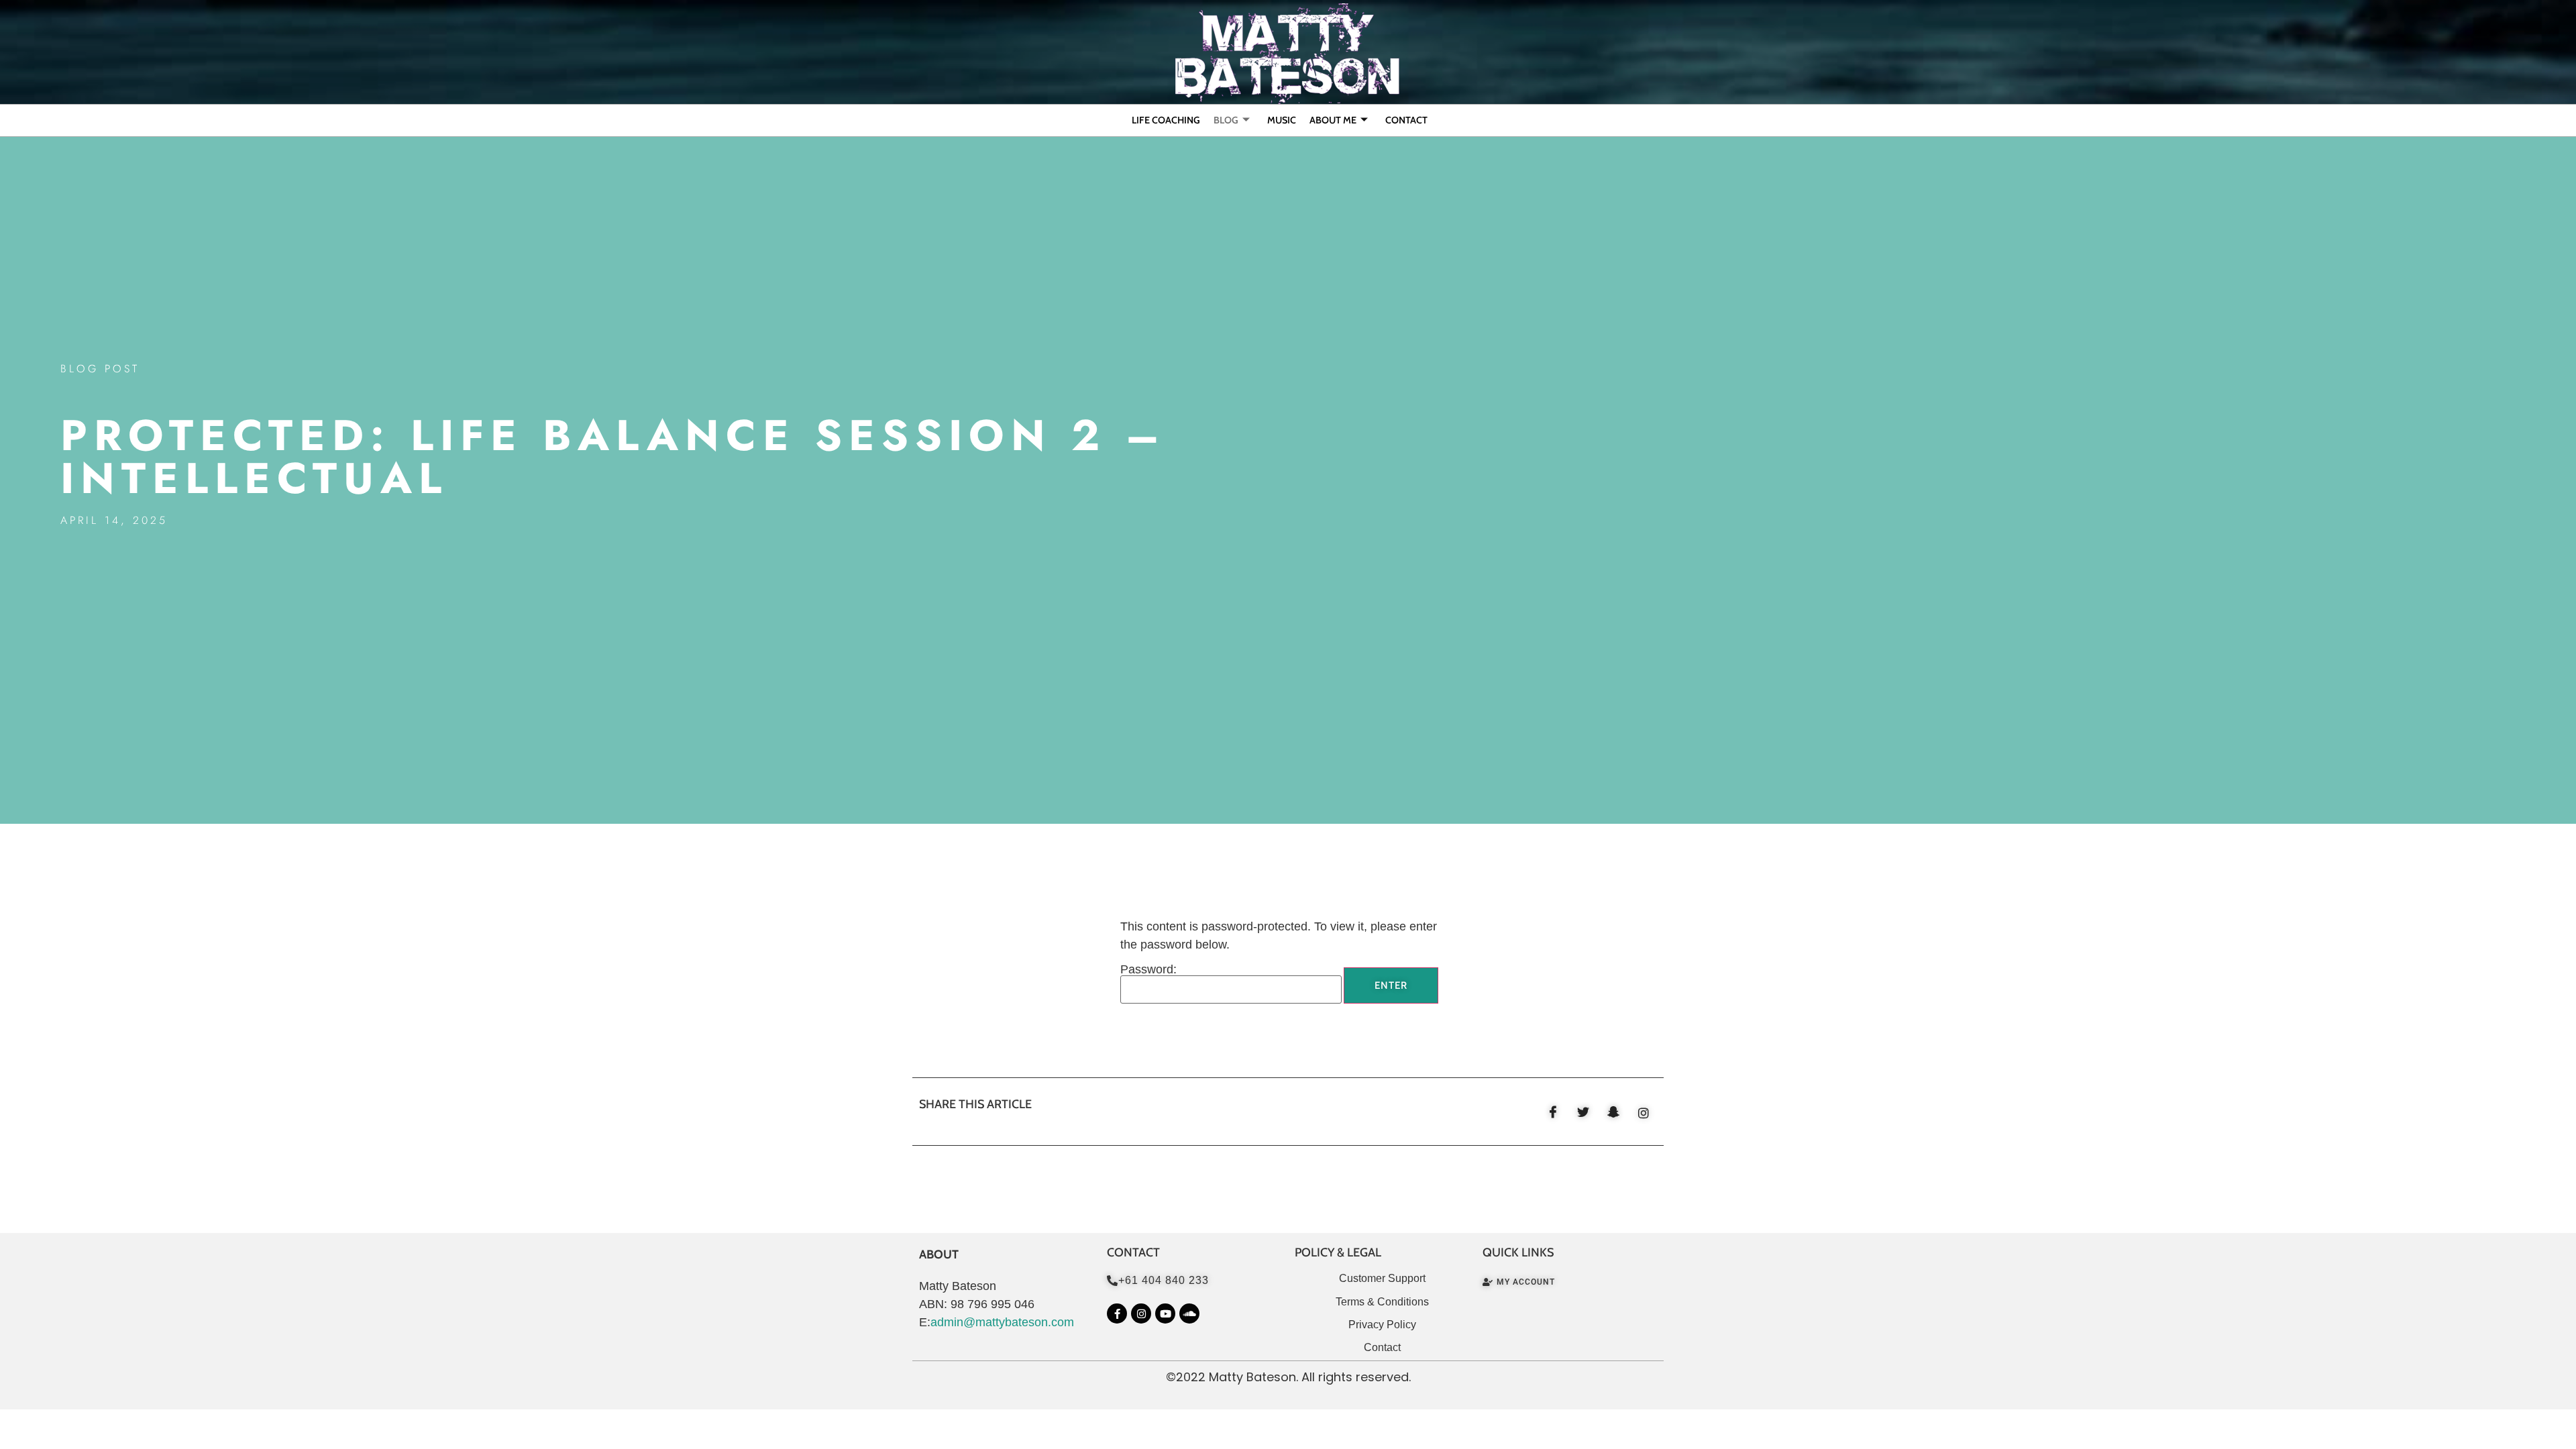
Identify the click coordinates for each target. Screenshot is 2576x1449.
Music (1282, 120)
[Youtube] (1165, 1313)
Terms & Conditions (1382, 1302)
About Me (1333, 120)
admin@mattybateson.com (1002, 1322)
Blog (1226, 120)
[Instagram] (1141, 1313)
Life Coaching (1166, 120)
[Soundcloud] (1189, 1313)
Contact (1406, 120)
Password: (1148, 970)
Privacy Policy (1382, 1325)
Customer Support (1382, 1278)
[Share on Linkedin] (1644, 1112)
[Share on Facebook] (1553, 1112)
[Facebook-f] (1117, 1313)
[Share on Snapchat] (1613, 1112)
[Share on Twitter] (1583, 1112)
